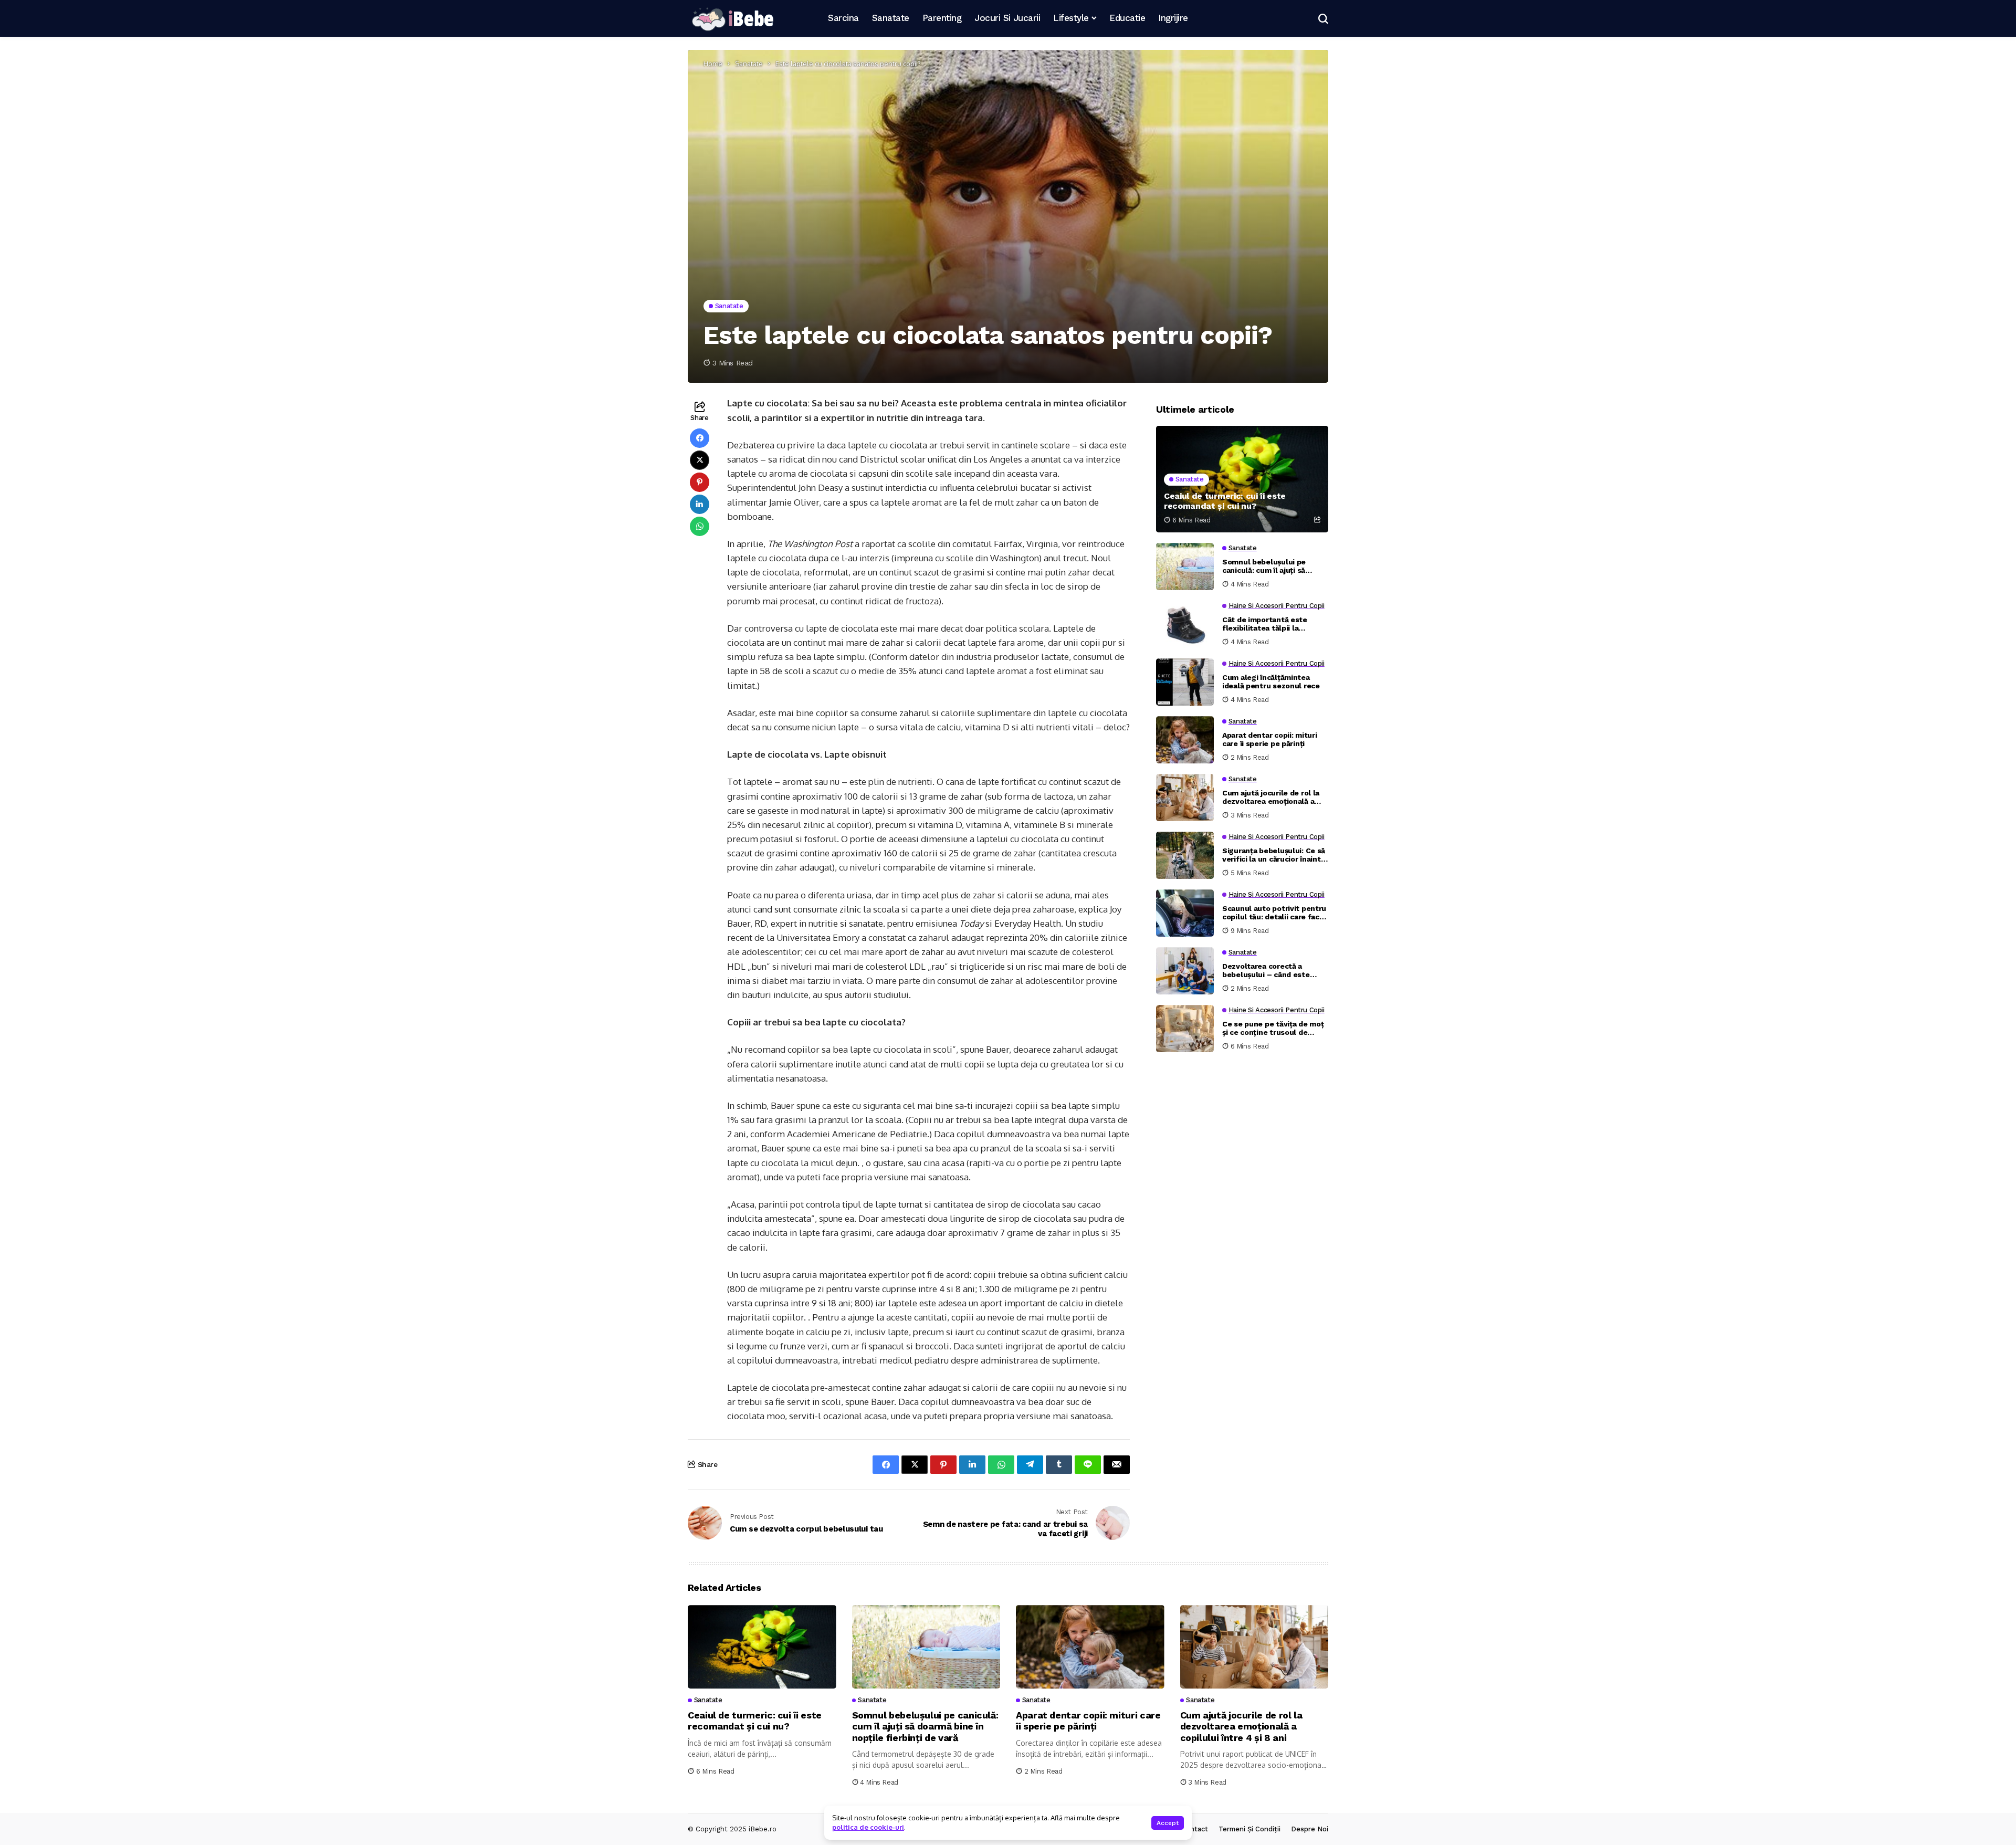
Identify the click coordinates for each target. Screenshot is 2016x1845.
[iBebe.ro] (732, 19)
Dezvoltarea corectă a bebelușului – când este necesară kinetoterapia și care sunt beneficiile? (1268, 971)
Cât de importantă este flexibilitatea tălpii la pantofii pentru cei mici (1265, 624)
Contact (1195, 1829)
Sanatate (749, 64)
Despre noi (1310, 1829)
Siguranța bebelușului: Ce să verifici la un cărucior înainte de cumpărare (1274, 855)
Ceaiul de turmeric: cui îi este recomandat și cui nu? (1225, 501)
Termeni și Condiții (1249, 1829)
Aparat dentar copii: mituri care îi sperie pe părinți (1269, 740)
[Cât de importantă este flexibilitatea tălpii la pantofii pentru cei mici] (1185, 624)
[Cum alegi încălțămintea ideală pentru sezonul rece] (1185, 682)
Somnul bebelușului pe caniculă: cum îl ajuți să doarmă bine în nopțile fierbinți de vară (1264, 567)
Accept (1168, 1823)
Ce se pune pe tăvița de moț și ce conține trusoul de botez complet (1273, 1029)
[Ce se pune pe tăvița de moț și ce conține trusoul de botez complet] (1185, 1029)
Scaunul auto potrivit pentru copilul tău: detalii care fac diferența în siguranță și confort (1274, 913)
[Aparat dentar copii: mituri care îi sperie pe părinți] (1185, 740)
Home (713, 64)
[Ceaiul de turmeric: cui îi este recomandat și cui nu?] (1242, 479)
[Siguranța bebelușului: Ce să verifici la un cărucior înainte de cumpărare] (1185, 855)
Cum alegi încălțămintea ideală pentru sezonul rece (1271, 682)
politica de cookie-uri (868, 1827)
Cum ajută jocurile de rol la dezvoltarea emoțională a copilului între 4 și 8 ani (1271, 798)
